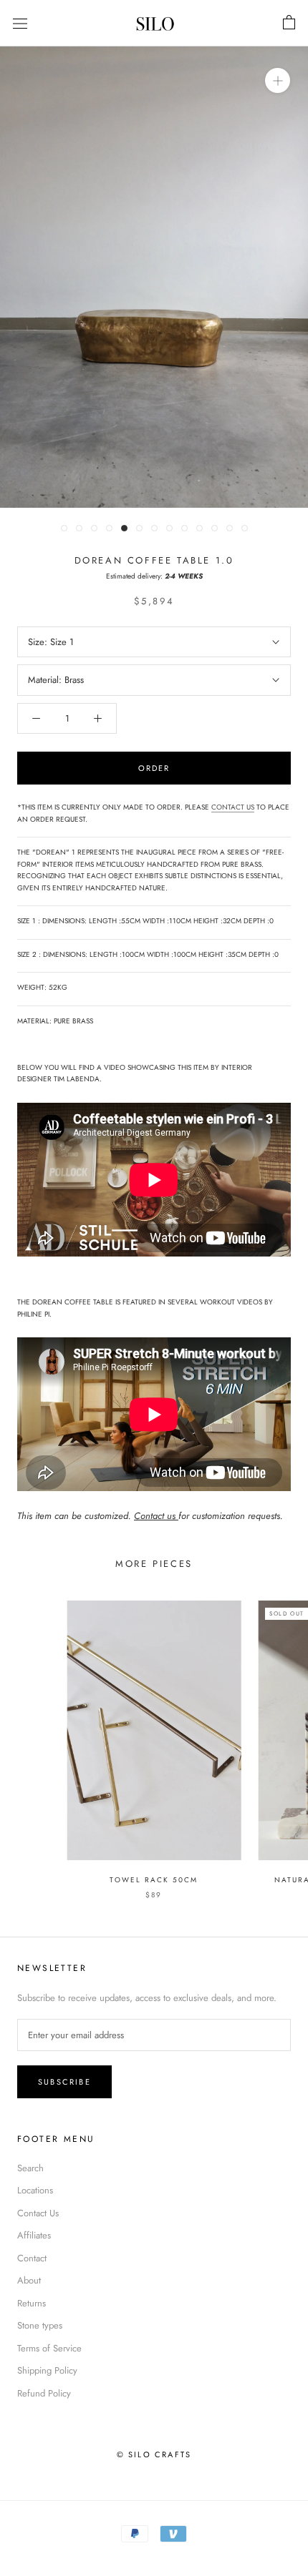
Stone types (40, 2325)
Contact (32, 2258)
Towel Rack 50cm (154, 1880)
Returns (32, 2303)
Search (30, 2168)
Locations (35, 2190)
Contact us (156, 1516)
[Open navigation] (20, 23)
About (29, 2280)
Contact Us (38, 2213)
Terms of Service (49, 2348)
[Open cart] (289, 23)
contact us (233, 807)
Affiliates (34, 2235)
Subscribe (64, 2082)
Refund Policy (44, 2393)
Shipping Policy (47, 2370)
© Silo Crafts (154, 2454)
